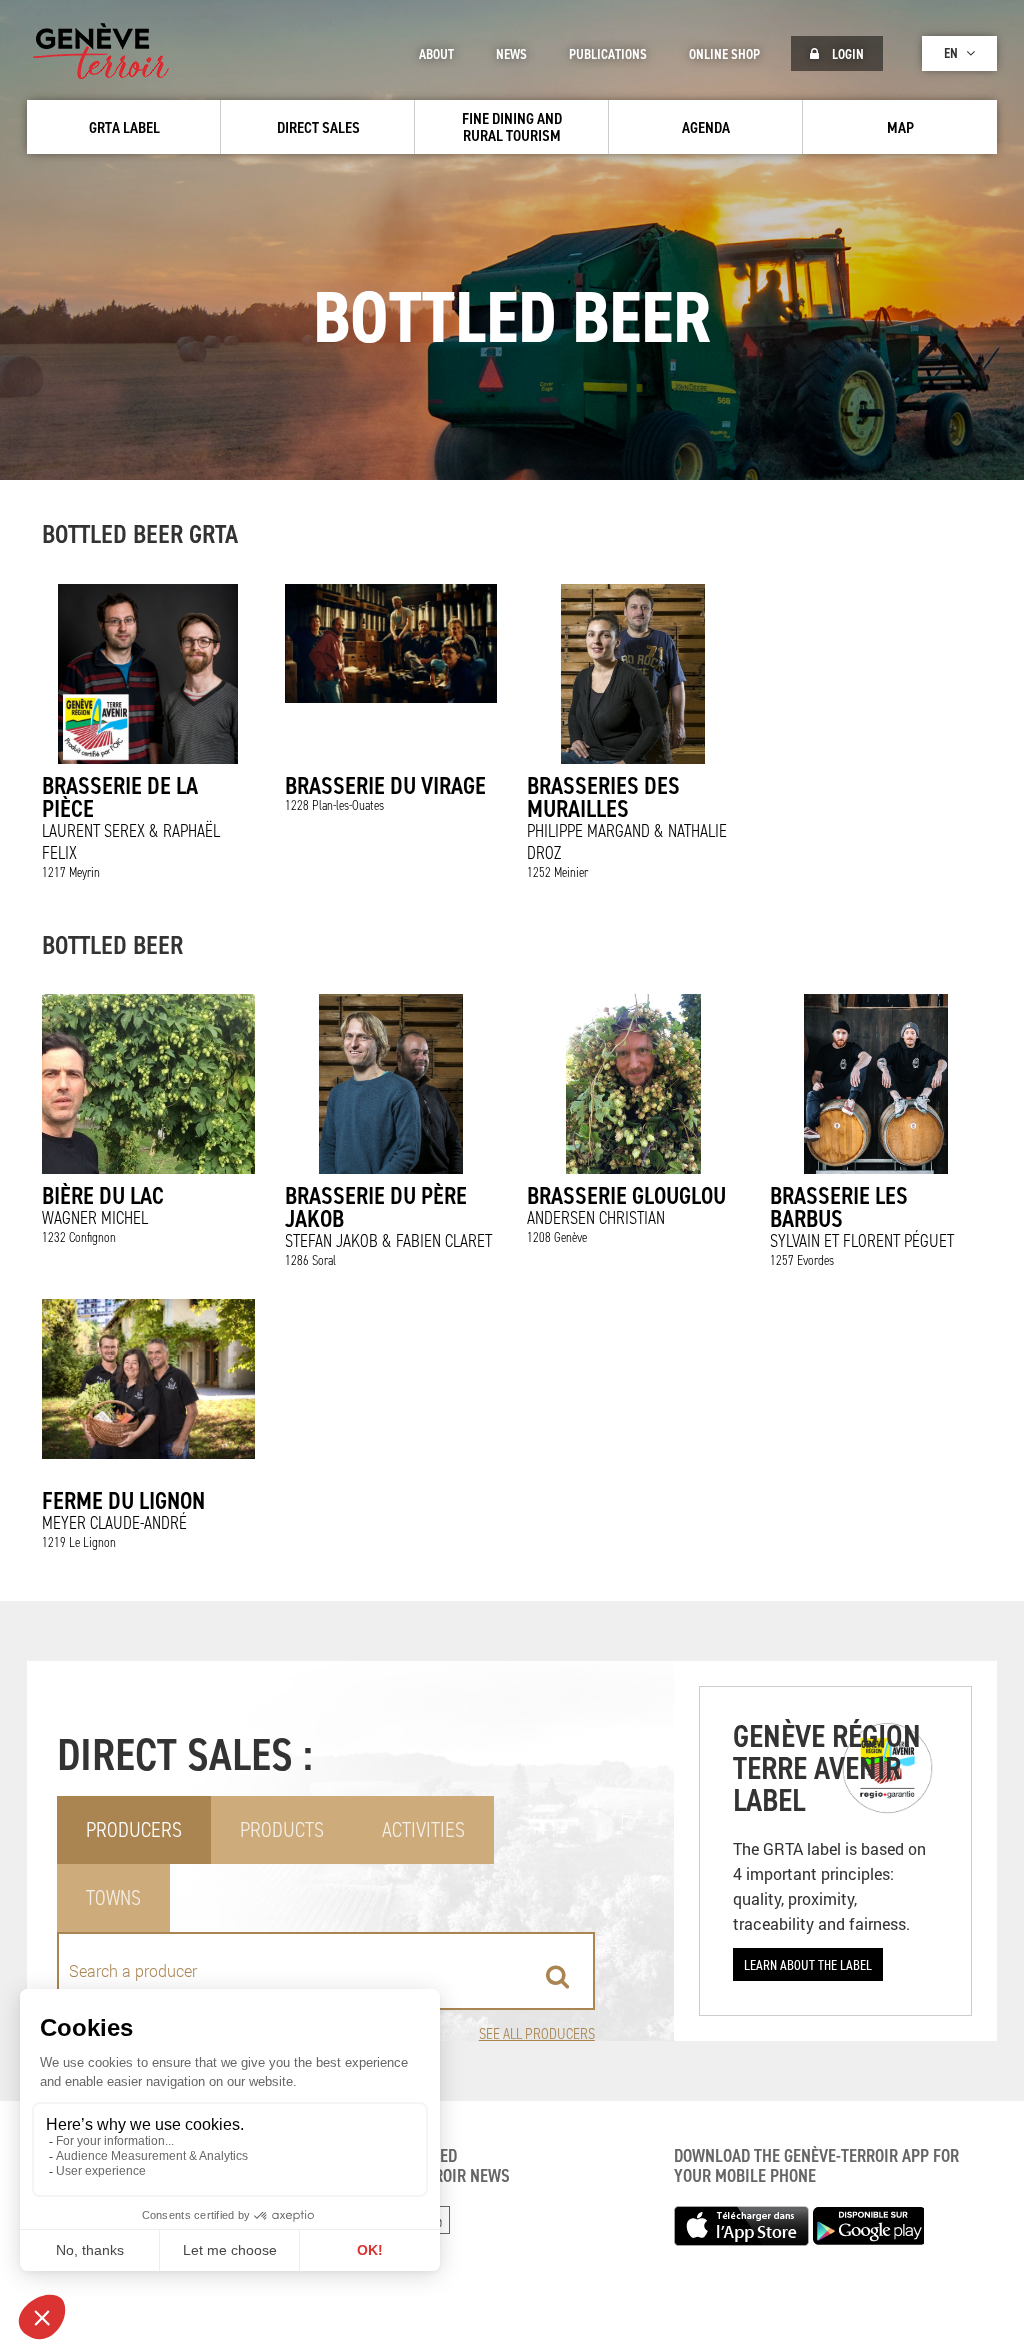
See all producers (537, 2033)
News (511, 54)
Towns (113, 1897)
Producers (134, 1829)
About (436, 54)
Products (282, 1829)
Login (846, 54)
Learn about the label (808, 1964)
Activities (423, 1829)
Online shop (724, 54)
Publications (608, 54)
